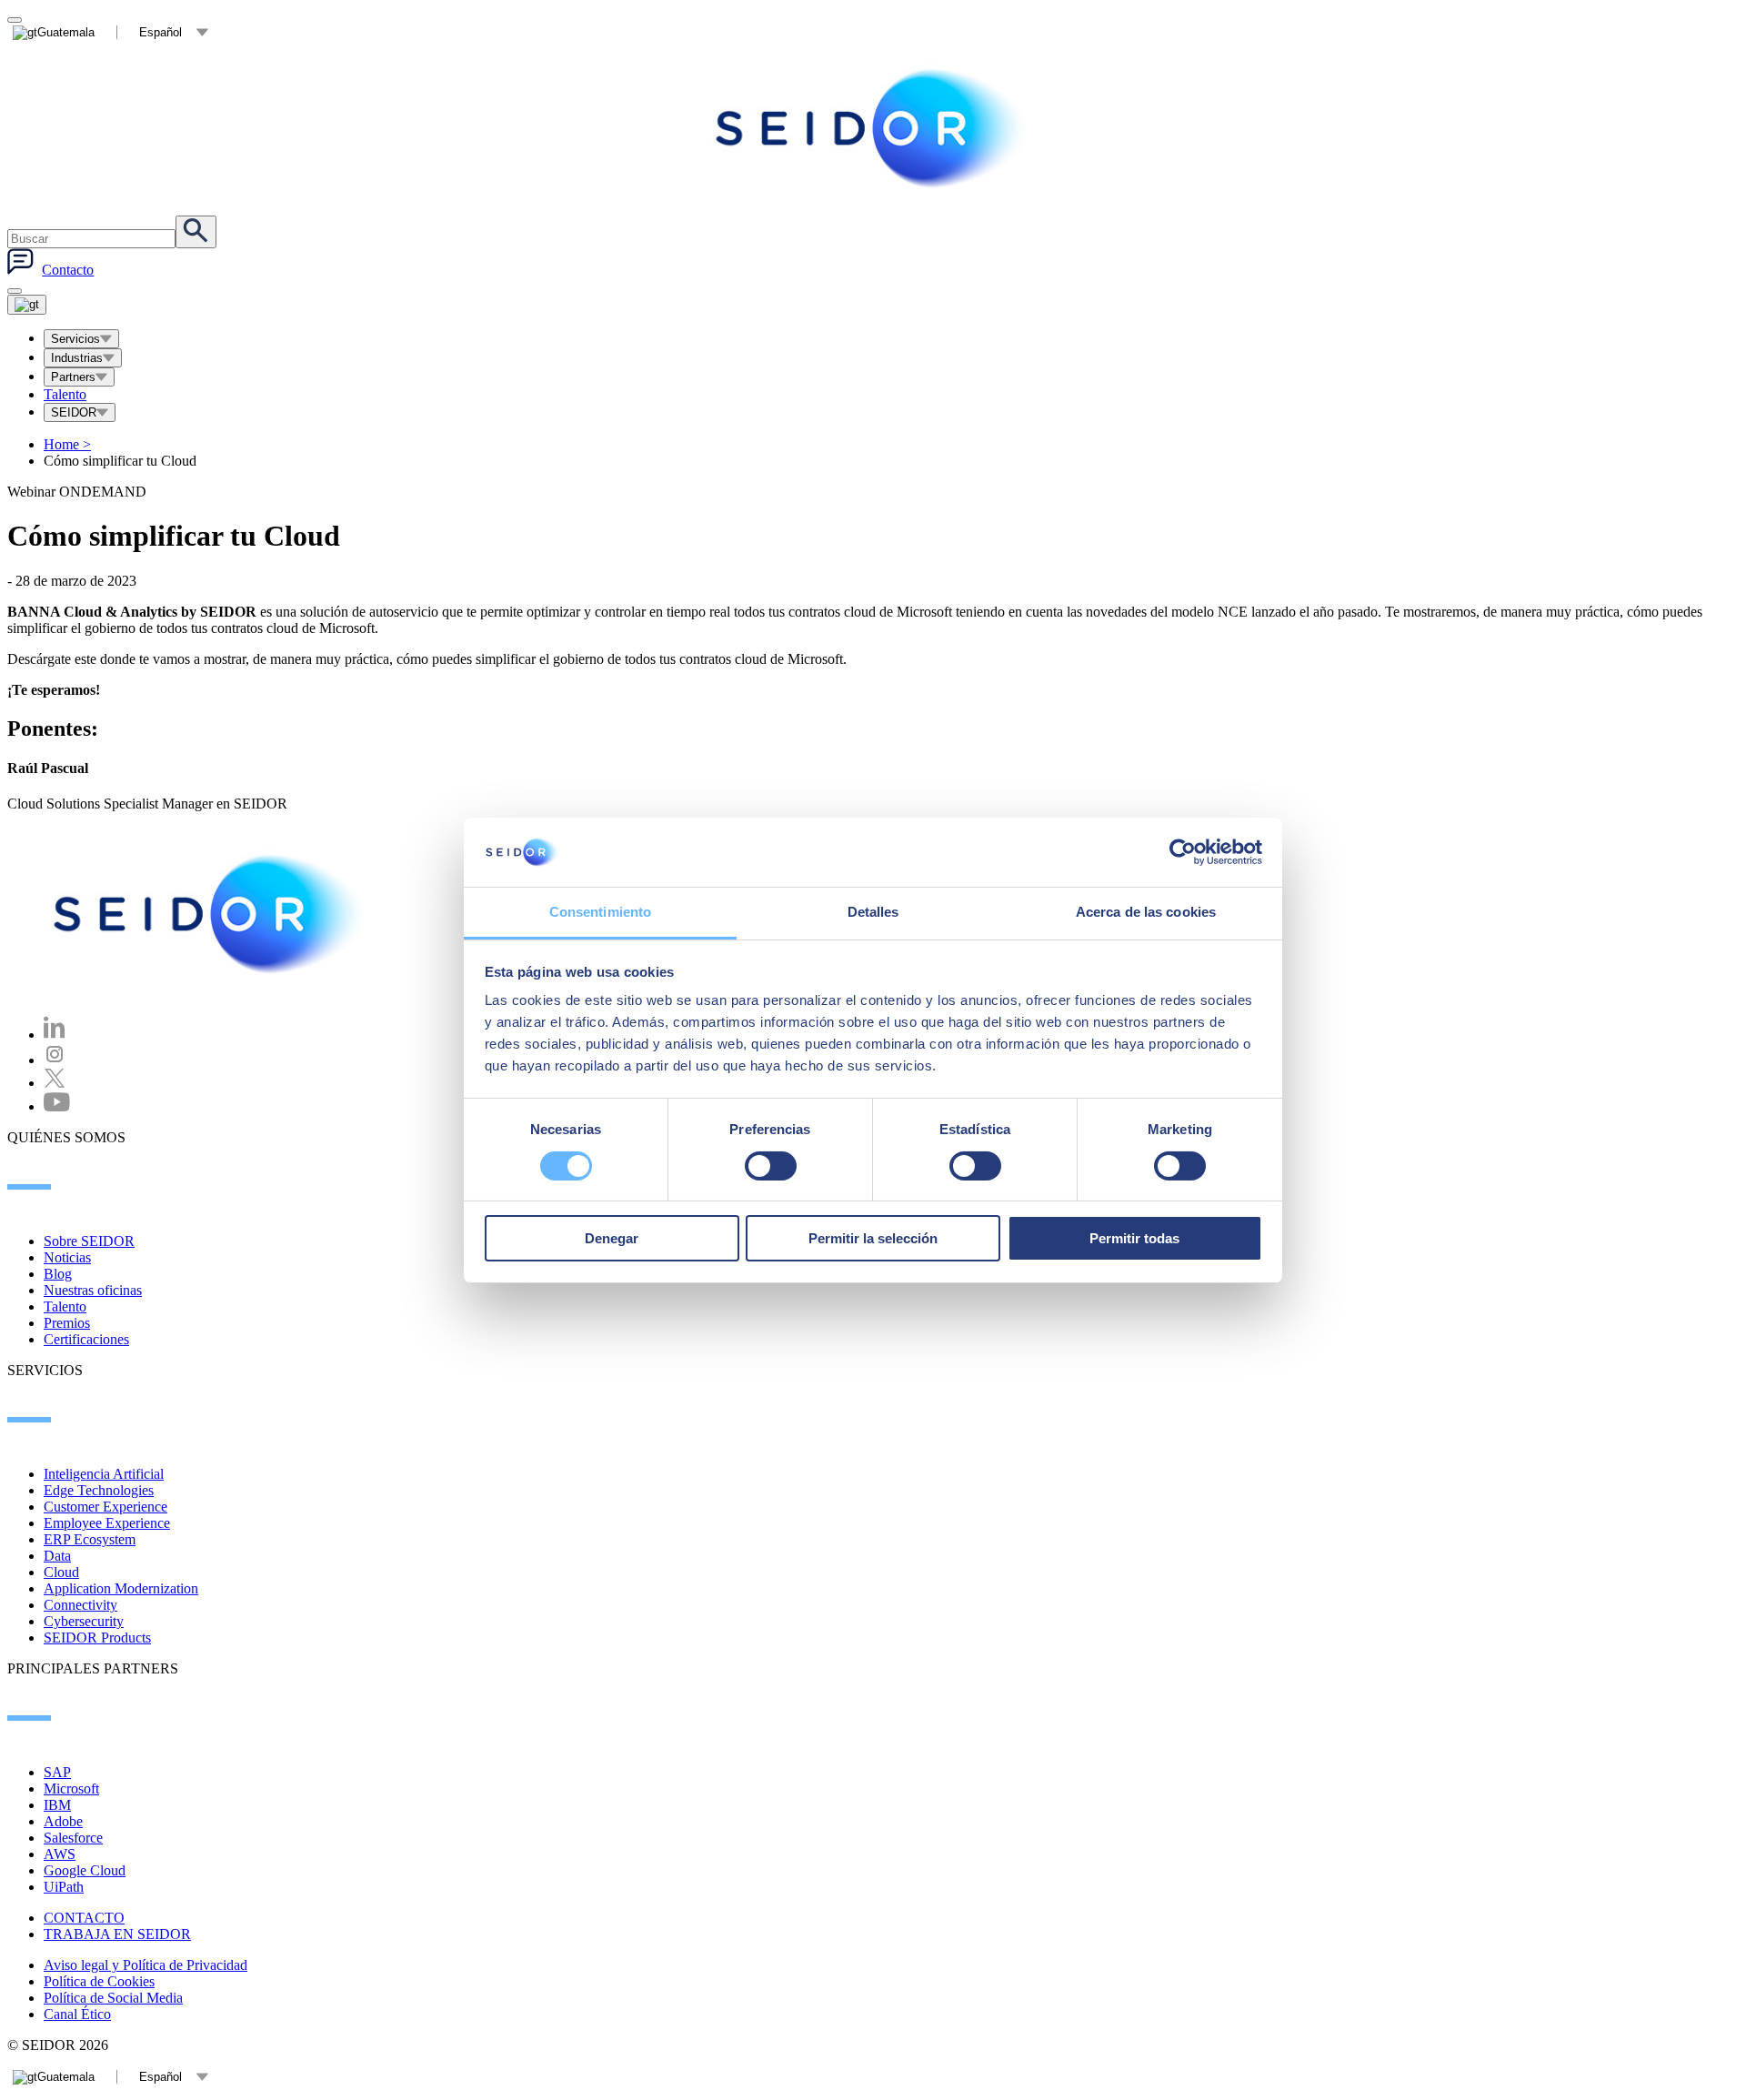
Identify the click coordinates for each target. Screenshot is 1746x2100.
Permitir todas (1134, 1238)
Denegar (612, 1238)
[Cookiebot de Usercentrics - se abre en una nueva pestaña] (1183, 852)
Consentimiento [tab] (600, 912)
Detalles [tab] (873, 912)
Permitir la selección (873, 1238)
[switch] (771, 1166)
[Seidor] (211, 914)
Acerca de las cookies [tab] (1146, 912)
